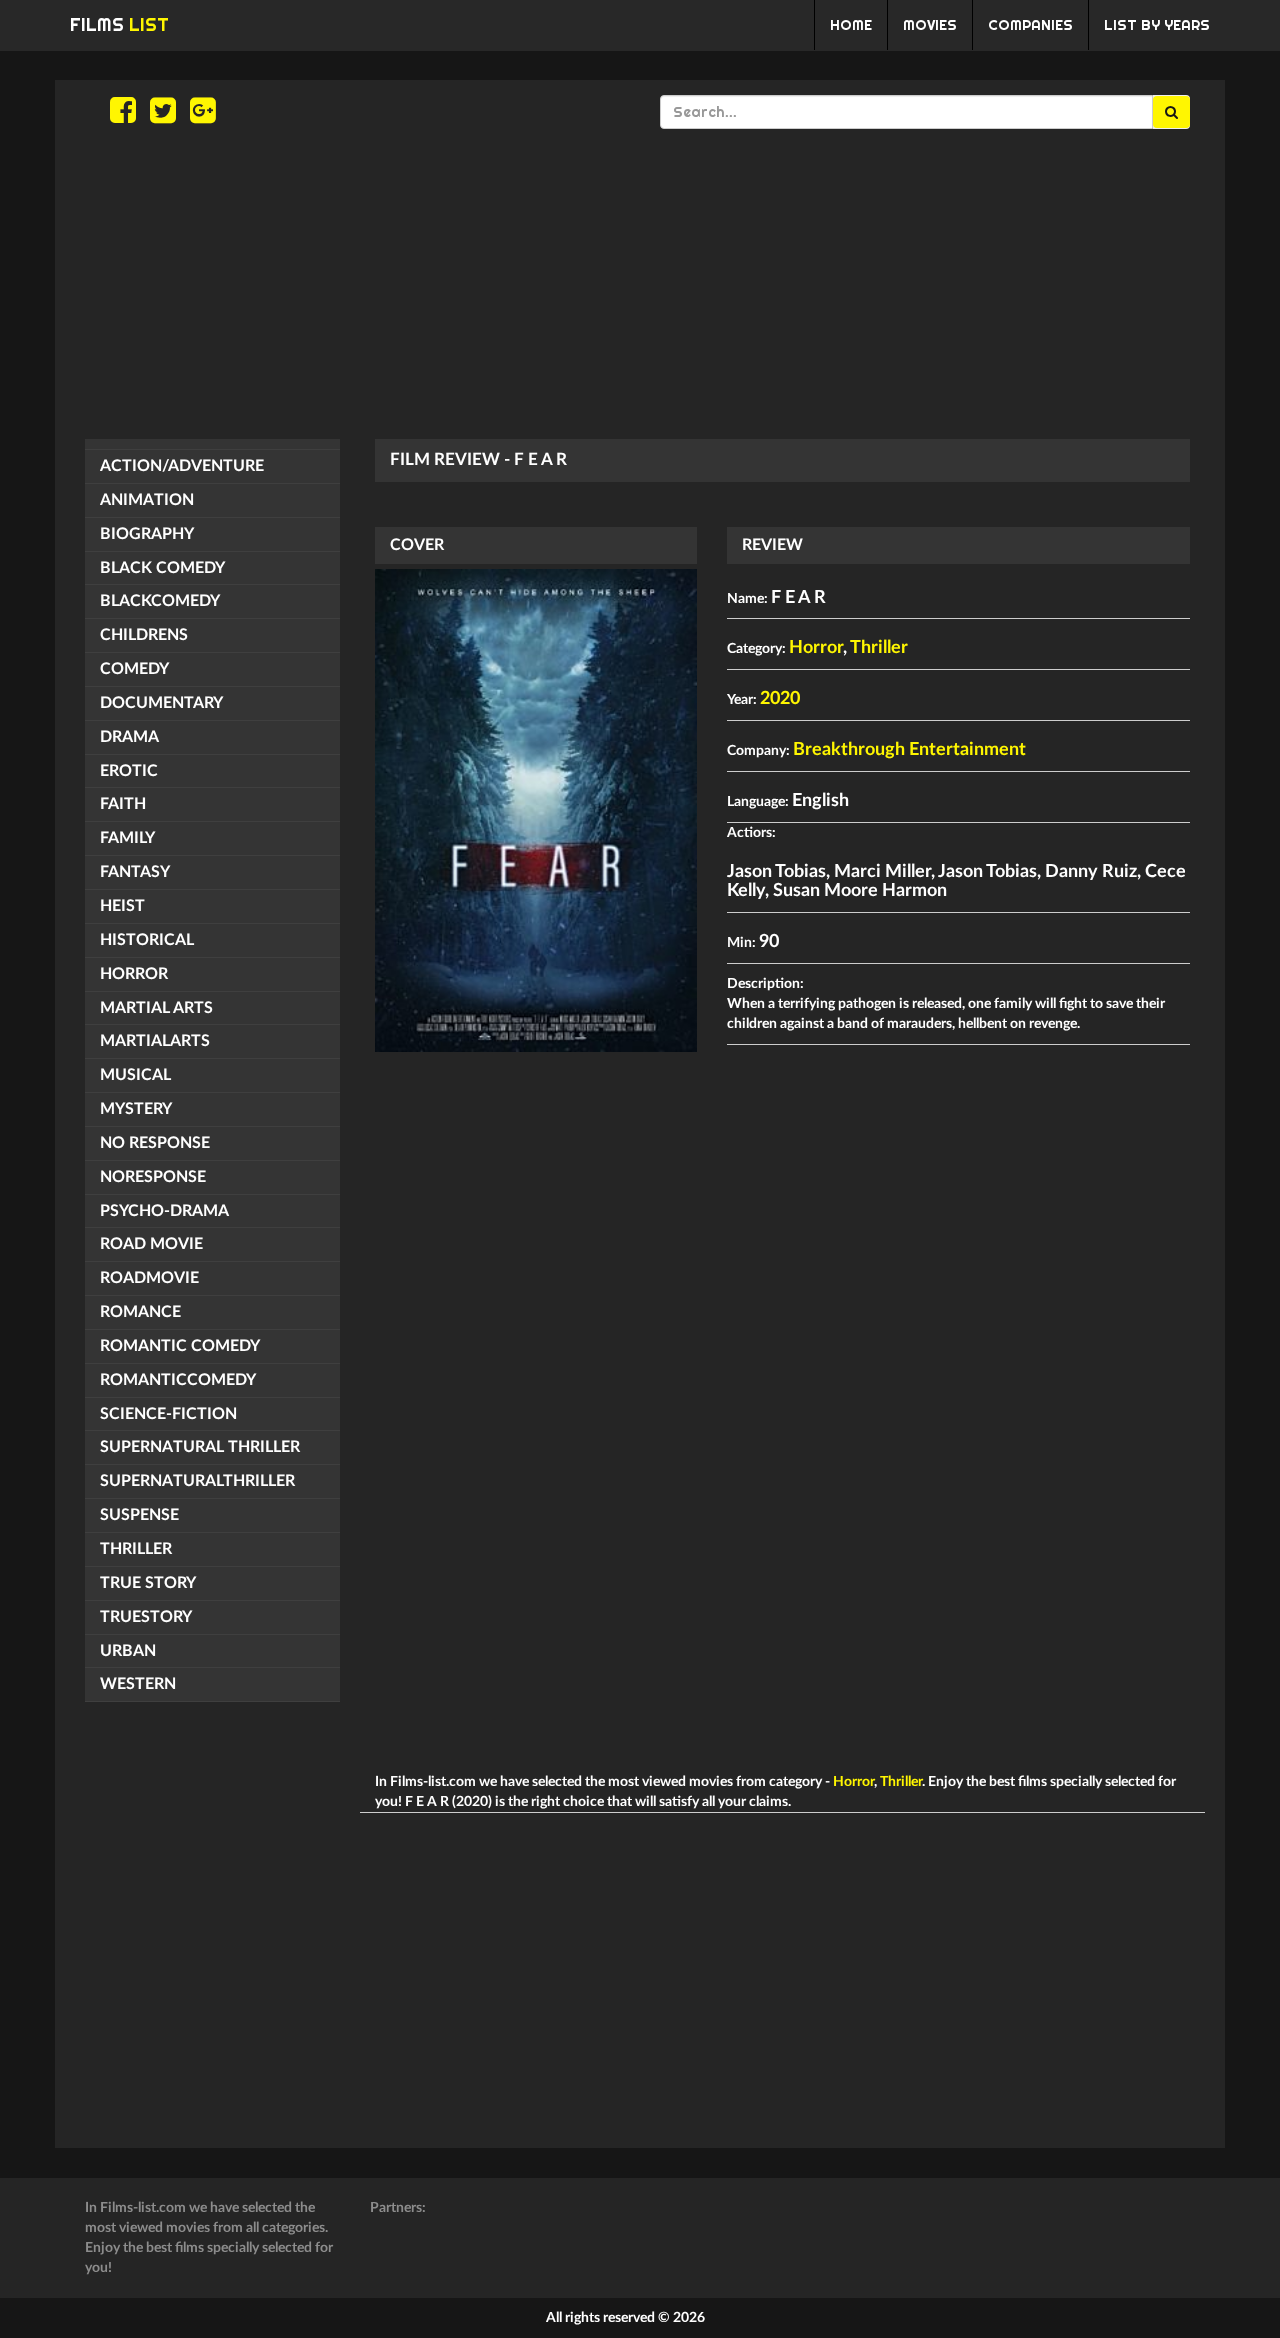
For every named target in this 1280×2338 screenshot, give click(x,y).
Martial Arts (156, 1008)
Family (127, 838)
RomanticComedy (178, 1380)
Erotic (129, 771)
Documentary (161, 703)
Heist (122, 906)
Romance (140, 1312)
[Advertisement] (640, 284)
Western (138, 1684)
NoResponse (153, 1177)
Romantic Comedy (180, 1346)
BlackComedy (160, 601)
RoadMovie (149, 1278)
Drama (129, 737)
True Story (148, 1583)
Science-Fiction (168, 1414)
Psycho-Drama (164, 1211)
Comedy (134, 669)
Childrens (144, 635)
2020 (780, 699)
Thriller (136, 1549)
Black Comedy (162, 568)
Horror (134, 974)
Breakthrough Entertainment (909, 750)
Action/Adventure (182, 466)
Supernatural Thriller (200, 1447)
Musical (135, 1075)
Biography (147, 534)
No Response (155, 1143)
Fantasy (135, 872)
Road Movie (151, 1244)
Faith (123, 804)
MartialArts (155, 1041)
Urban (128, 1651)
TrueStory (146, 1617)
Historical (147, 940)
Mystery (136, 1109)
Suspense (139, 1515)
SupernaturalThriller (197, 1481)
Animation (147, 500)
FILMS (119, 24)
